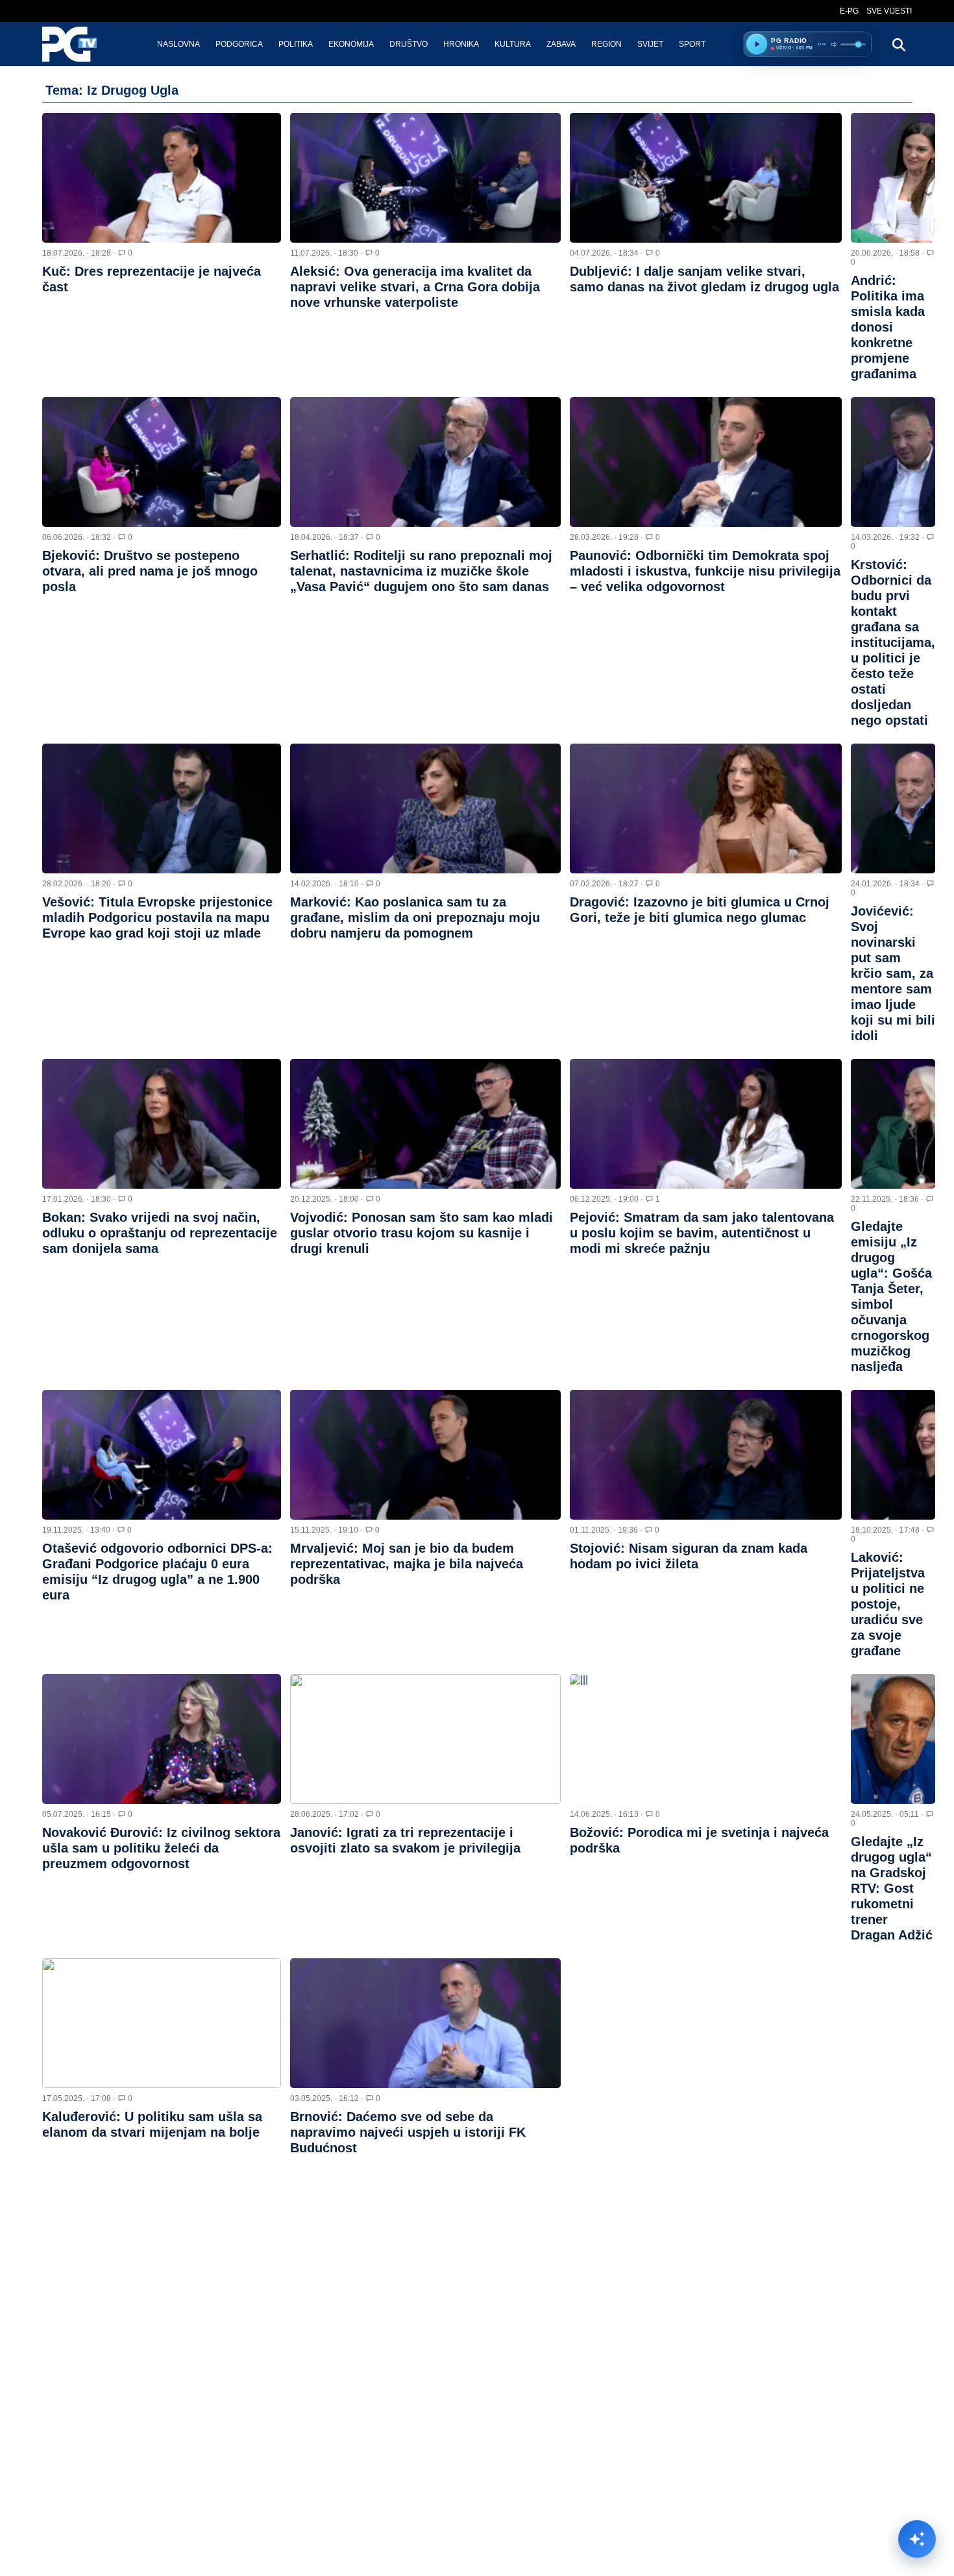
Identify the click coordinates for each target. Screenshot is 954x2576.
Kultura (513, 44)
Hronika (461, 44)
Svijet (650, 44)
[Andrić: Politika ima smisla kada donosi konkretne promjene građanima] (893, 178)
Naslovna (178, 44)
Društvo (409, 44)
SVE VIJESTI (889, 11)
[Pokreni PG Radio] (757, 44)
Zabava (561, 44)
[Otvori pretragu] (898, 44)
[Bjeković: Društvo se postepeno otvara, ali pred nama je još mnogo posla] (162, 462)
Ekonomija (351, 44)
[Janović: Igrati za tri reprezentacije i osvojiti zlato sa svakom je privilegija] (425, 1739)
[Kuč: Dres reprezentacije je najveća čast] (162, 178)
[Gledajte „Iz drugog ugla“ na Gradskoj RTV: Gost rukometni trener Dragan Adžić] (893, 1739)
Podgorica (239, 44)
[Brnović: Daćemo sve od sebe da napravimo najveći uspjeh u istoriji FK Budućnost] (425, 2023)
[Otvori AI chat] (917, 2539)
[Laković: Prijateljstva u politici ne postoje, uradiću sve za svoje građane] (893, 1455)
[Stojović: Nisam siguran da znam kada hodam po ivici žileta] (706, 1455)
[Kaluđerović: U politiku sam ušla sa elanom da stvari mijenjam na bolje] (162, 2023)
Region (606, 44)
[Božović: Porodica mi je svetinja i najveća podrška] (706, 1739)
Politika (296, 44)
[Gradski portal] (80, 44)
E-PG (849, 11)
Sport (692, 44)
